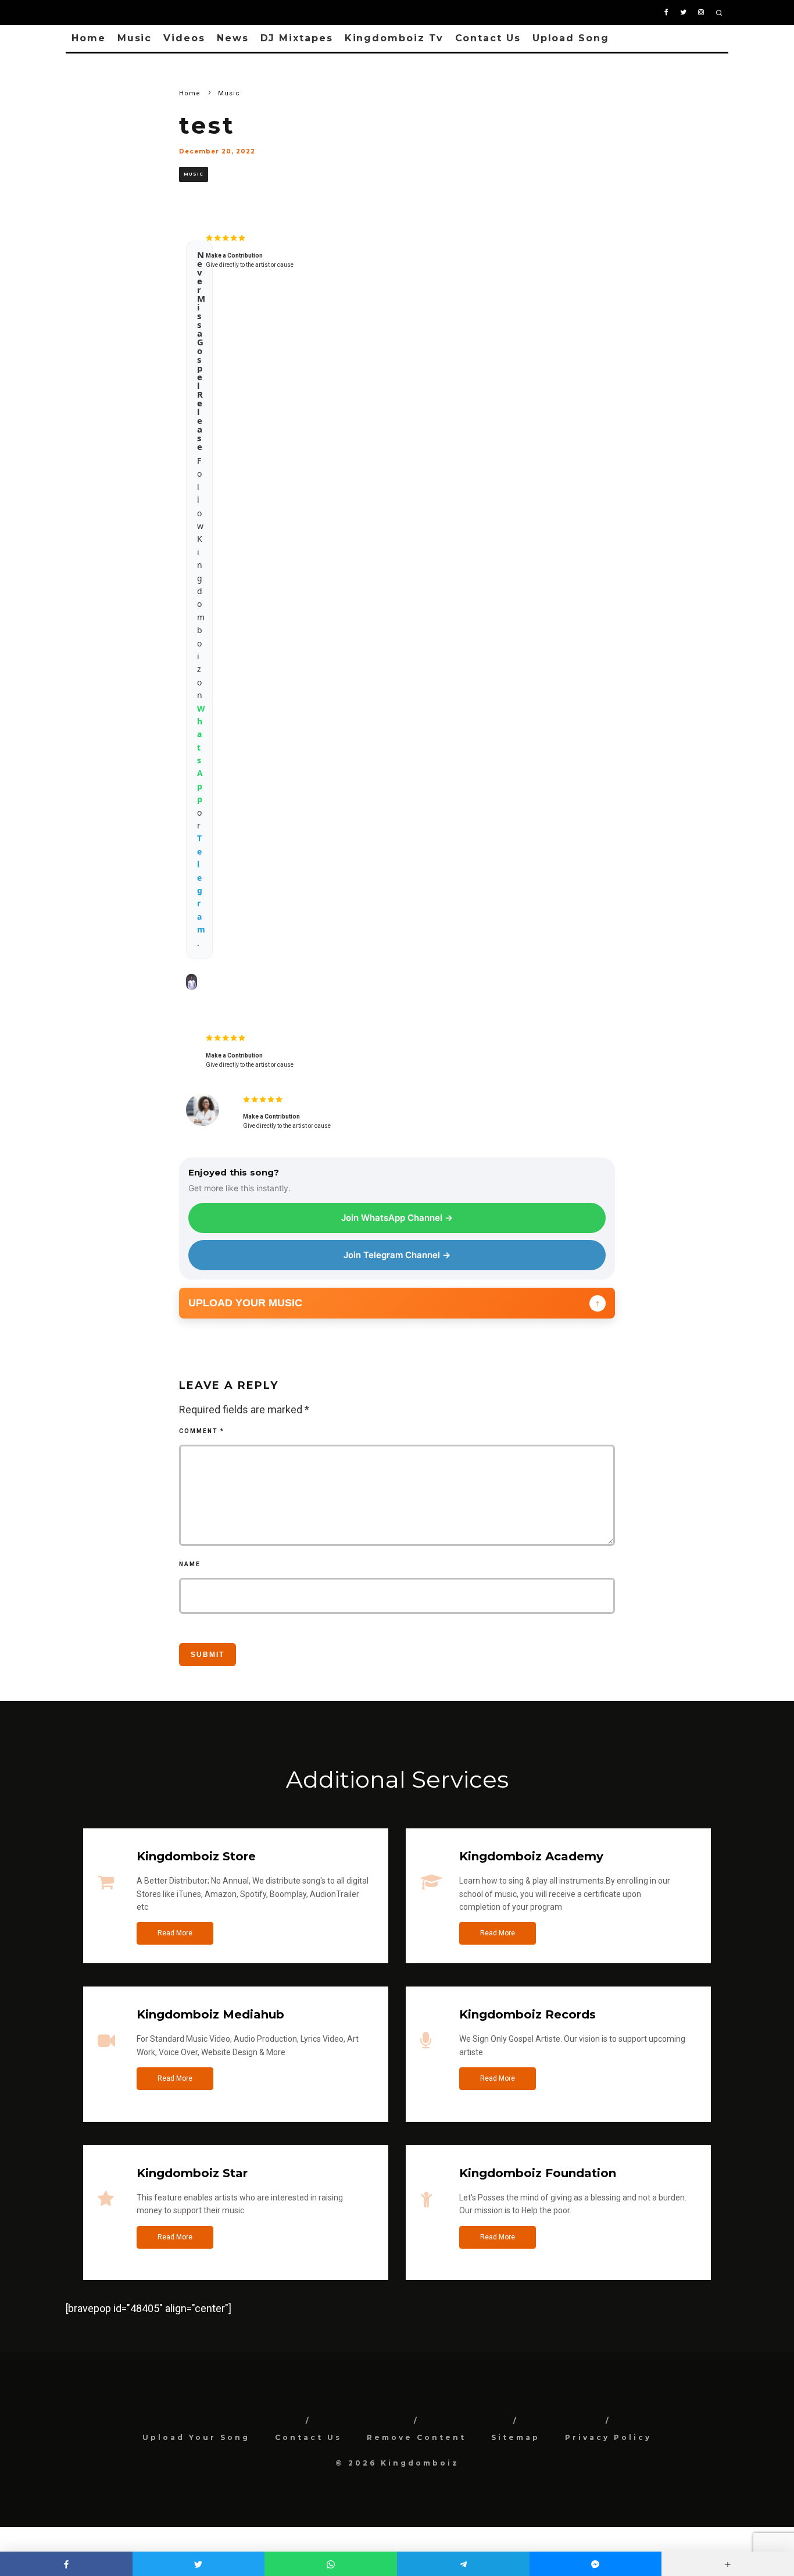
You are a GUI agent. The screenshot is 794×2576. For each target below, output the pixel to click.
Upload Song (571, 38)
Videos (184, 38)
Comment (202, 1431)
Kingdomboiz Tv (394, 38)
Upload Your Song (196, 2437)
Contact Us (488, 38)
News (233, 38)
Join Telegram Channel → (397, 1255)
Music (135, 38)
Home (89, 38)
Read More (175, 1933)
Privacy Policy (608, 2437)
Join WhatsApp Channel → (397, 1218)
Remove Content (416, 2437)
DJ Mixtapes (297, 38)
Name (190, 1564)
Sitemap (516, 2437)
